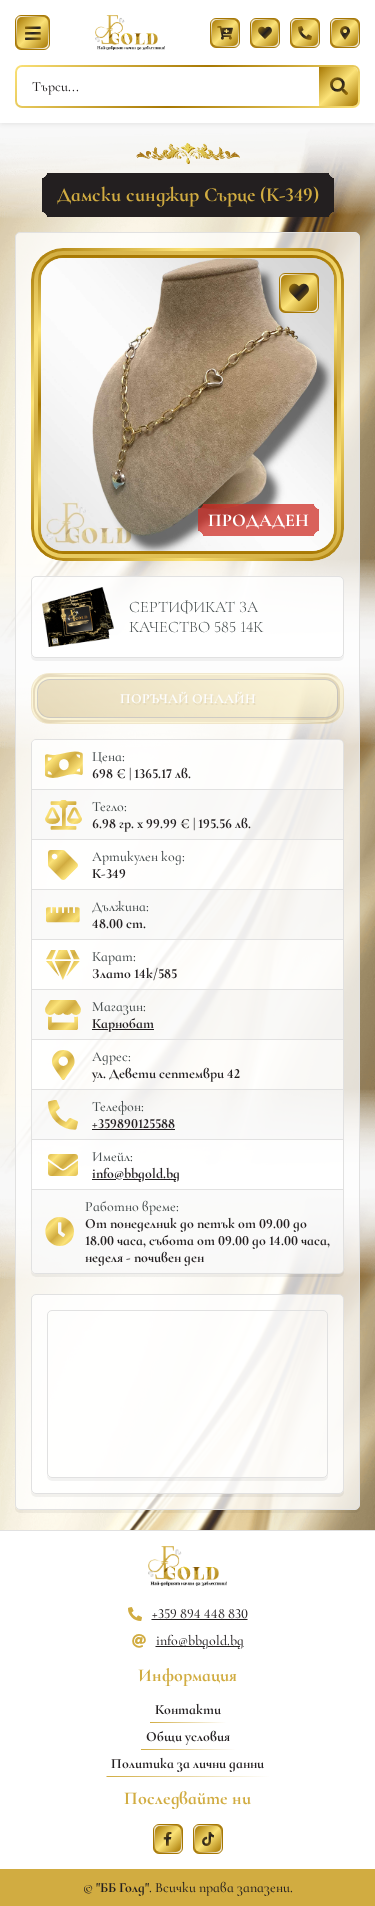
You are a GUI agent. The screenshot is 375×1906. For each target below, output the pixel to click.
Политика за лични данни (187, 1763)
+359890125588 (133, 1123)
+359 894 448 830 (200, 1613)
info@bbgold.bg (136, 1173)
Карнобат (123, 1023)
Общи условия (188, 1736)
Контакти (188, 1709)
